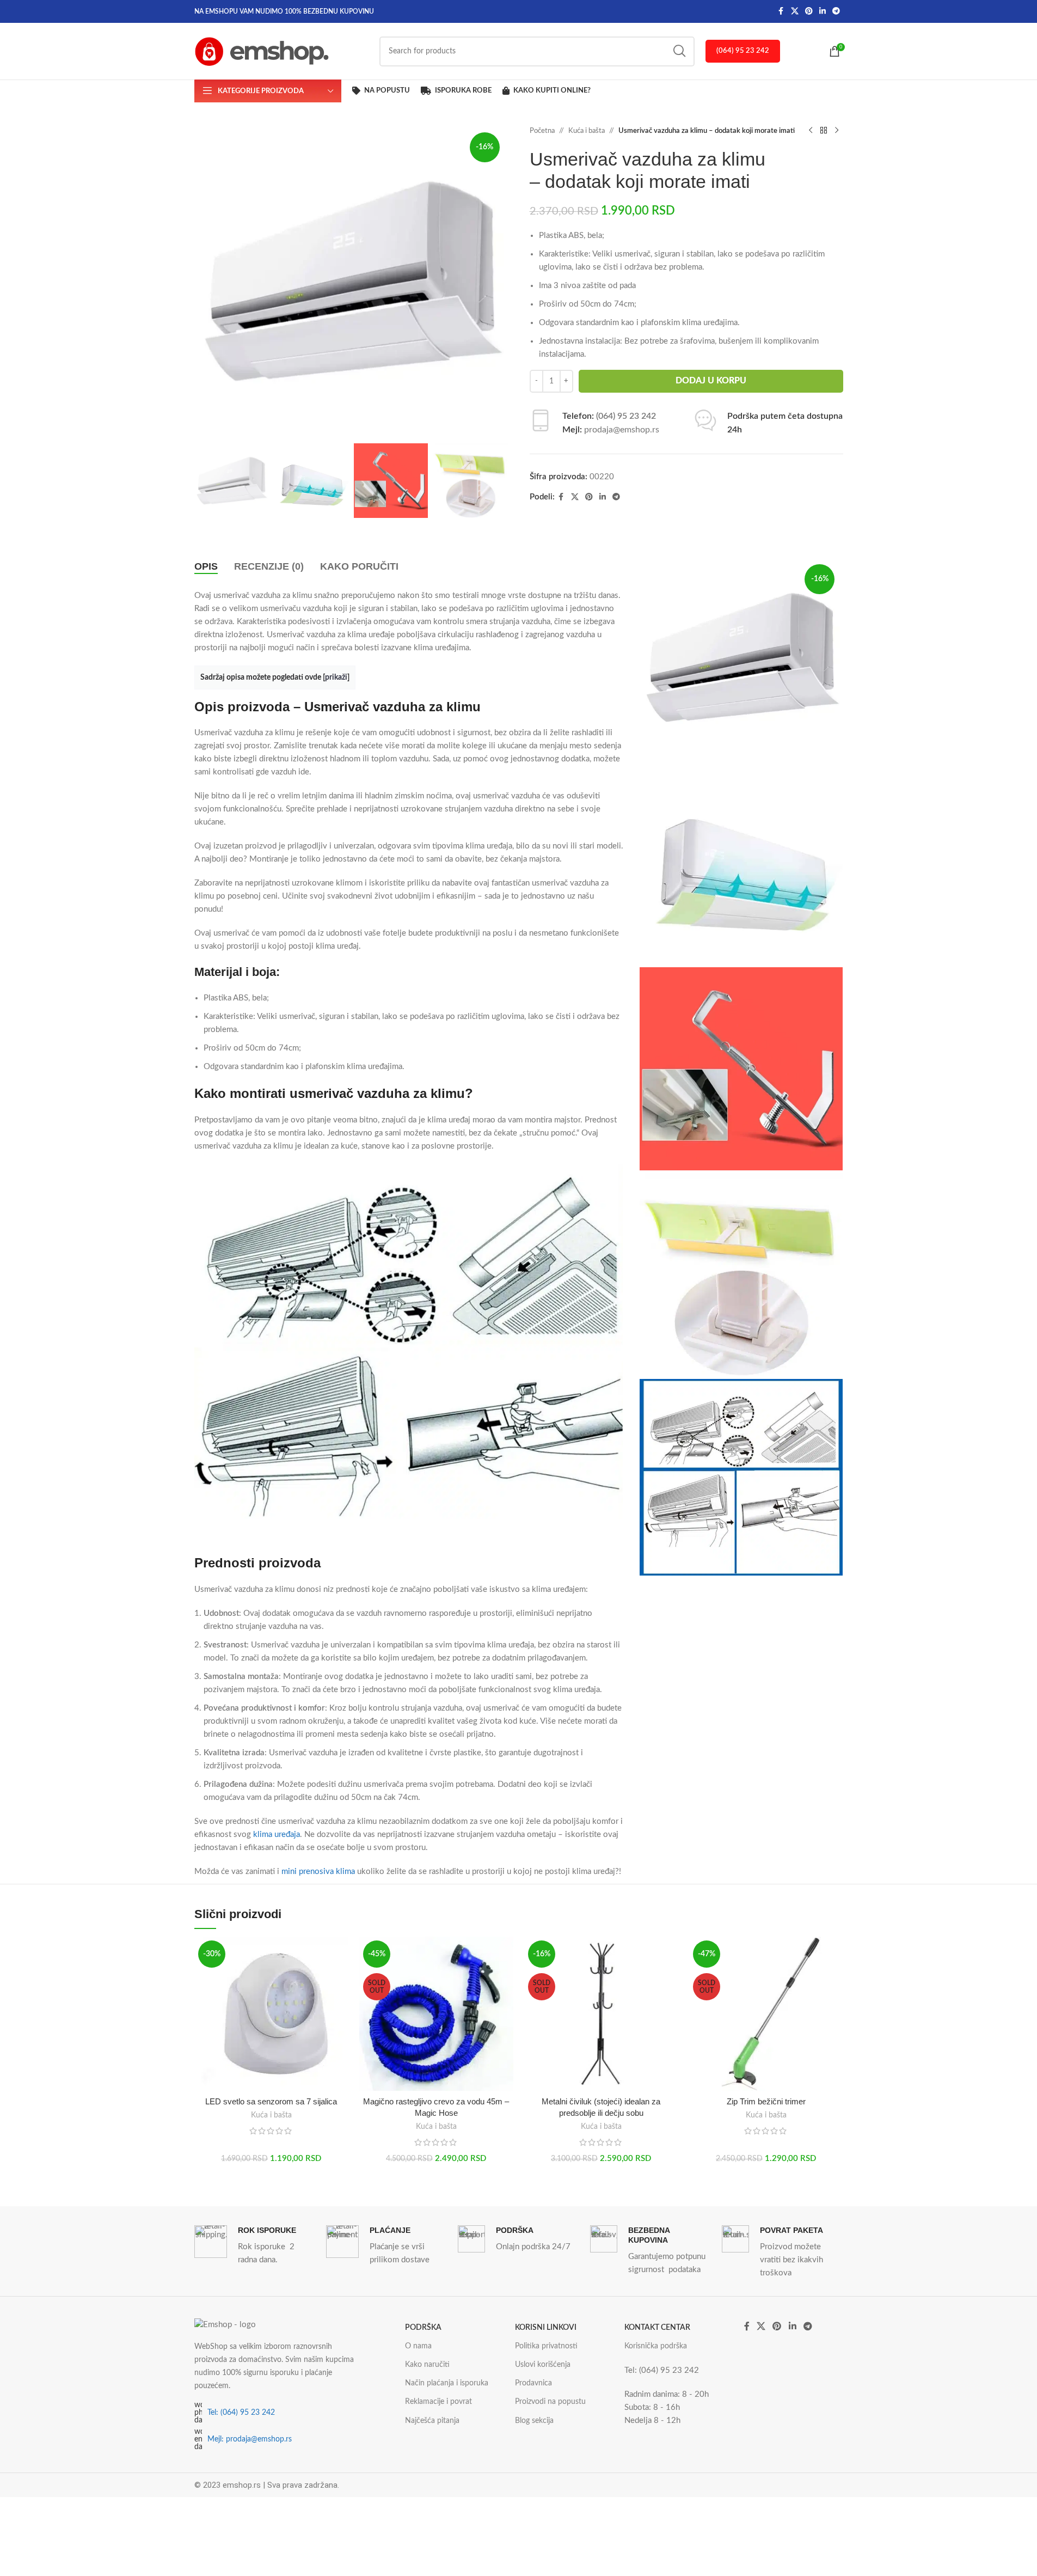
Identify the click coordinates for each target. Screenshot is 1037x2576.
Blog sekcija (534, 2421)
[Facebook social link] (781, 11)
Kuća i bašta (587, 131)
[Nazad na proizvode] (824, 131)
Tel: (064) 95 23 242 (241, 2413)
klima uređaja (277, 1835)
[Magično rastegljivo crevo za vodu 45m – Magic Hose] (436, 2014)
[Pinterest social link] (809, 11)
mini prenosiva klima (317, 1872)
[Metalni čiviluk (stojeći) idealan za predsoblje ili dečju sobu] (601, 2014)
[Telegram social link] (836, 11)
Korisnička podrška (656, 2346)
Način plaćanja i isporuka (447, 2383)
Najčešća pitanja (432, 2421)
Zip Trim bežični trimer (766, 2101)
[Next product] (837, 131)
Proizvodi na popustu (550, 2402)
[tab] (206, 567)
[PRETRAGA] (680, 51)
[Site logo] (262, 51)
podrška (423, 2328)
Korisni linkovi (546, 2328)
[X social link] (795, 11)
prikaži (336, 677)
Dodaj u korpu (711, 381)
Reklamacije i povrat (438, 2402)
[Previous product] (811, 131)
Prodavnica (533, 2383)
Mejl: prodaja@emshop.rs (250, 2439)
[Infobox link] (255, 2246)
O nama (418, 2346)
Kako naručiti (427, 2365)
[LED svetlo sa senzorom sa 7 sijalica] (271, 2014)
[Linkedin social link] (823, 11)
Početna (542, 131)
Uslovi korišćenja (543, 2365)
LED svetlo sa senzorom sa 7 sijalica (271, 2101)
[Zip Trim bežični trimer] (766, 2014)
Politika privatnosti (546, 2346)
